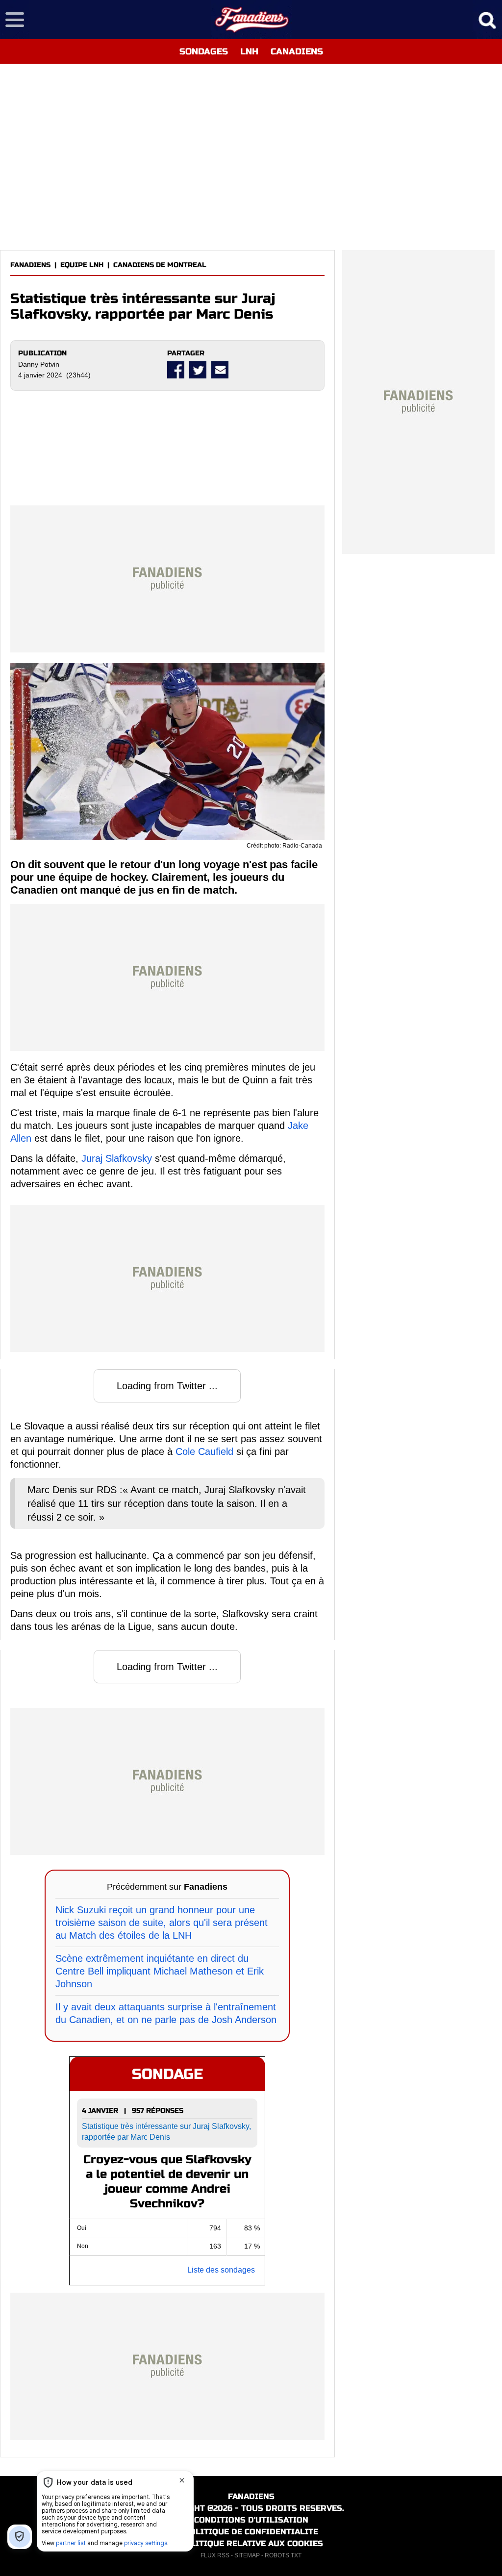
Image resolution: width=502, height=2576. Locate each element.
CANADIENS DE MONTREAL (160, 265)
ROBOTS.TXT (283, 2555)
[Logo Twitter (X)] (198, 370)
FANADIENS (30, 265)
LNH (249, 51)
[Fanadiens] (251, 20)
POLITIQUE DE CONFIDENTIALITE (251, 2532)
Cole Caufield (204, 1451)
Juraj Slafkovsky (117, 1158)
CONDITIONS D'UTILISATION (251, 2520)
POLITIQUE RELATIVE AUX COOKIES (251, 2543)
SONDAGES (204, 51)
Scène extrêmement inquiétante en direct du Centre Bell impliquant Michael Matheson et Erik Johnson (160, 1971)
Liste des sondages (221, 2270)
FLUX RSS (215, 2555)
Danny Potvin (39, 364)
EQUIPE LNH (82, 265)
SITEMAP (247, 2555)
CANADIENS (297, 51)
